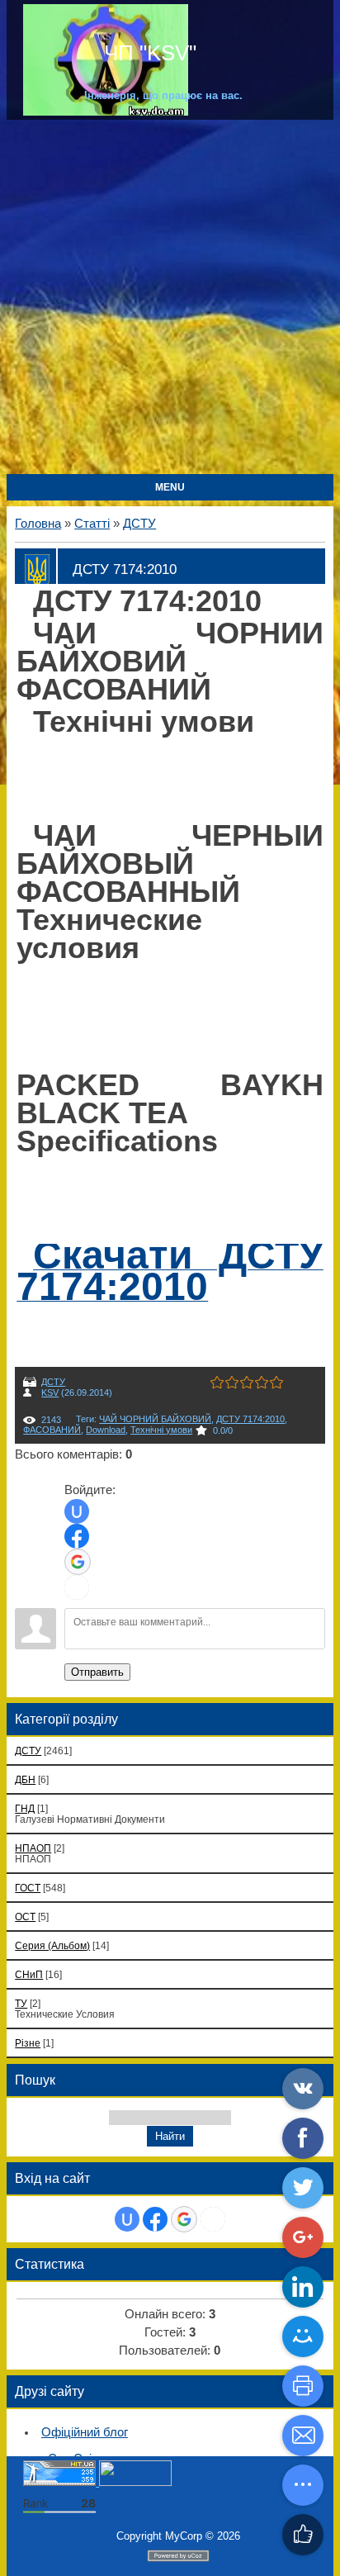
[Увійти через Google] (78, 1562)
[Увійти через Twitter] (77, 1587)
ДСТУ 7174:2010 (250, 1419)
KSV (50, 1392)
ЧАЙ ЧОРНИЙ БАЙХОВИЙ (155, 1419)
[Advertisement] (170, 298)
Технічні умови (161, 1430)
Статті (92, 524)
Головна (38, 524)
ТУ (21, 2003)
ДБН (25, 1779)
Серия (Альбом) (52, 1945)
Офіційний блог (85, 2432)
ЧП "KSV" (147, 53)
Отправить (97, 1672)
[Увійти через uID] (77, 1511)
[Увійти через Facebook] (77, 1536)
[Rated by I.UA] (135, 2482)
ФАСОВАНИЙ (52, 1430)
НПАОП (33, 1848)
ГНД (25, 1808)
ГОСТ (28, 1888)
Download (106, 1430)
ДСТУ (139, 524)
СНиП (29, 1974)
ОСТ (25, 1917)
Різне (28, 2043)
